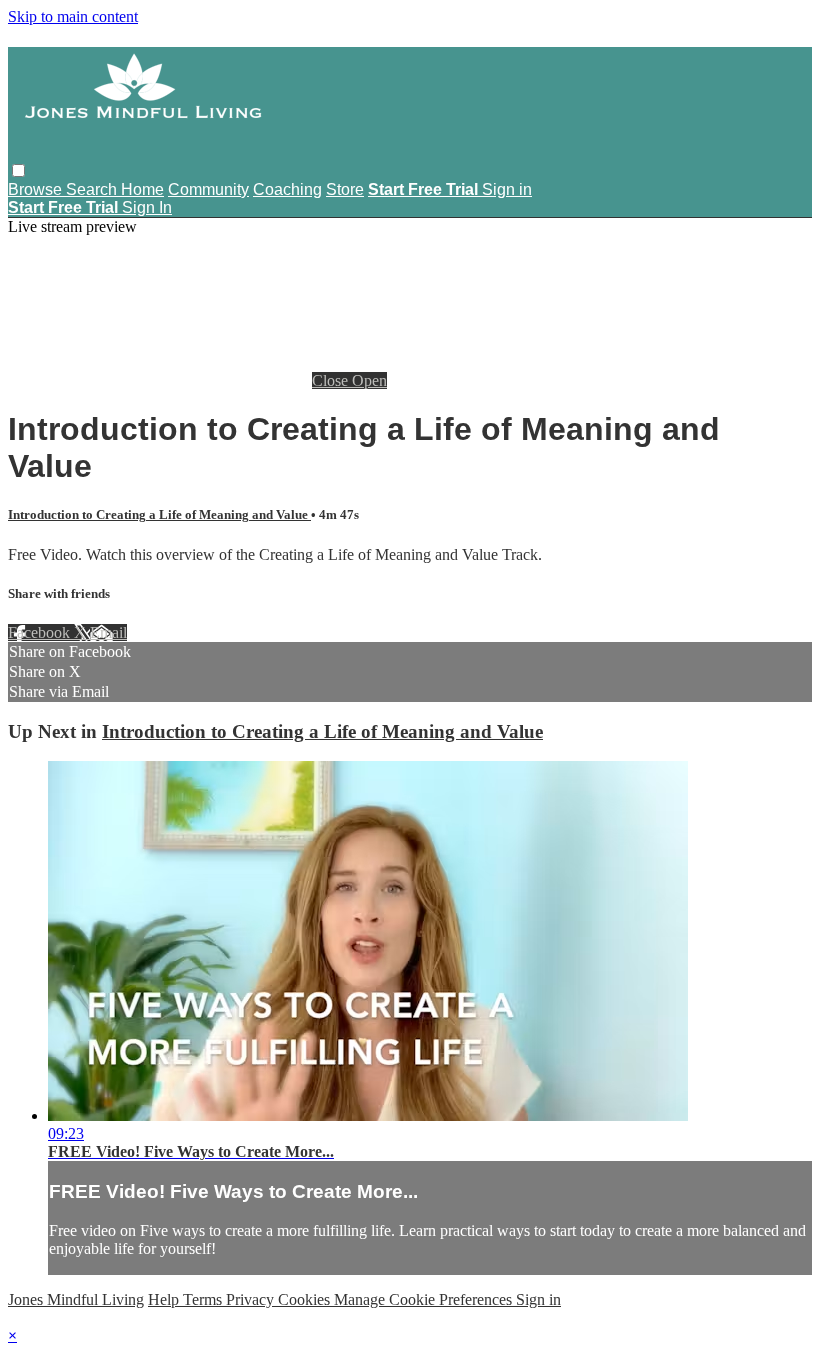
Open (369, 380)
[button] (18, 170)
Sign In (147, 207)
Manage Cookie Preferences (425, 1299)
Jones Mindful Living (76, 1299)
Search (93, 189)
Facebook (41, 632)
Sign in (507, 189)
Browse (37, 189)
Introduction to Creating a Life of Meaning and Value (159, 514)
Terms (204, 1299)
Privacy (252, 1299)
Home (142, 189)
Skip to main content (73, 16)
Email (108, 632)
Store (345, 189)
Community (208, 189)
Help (165, 1299)
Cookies (306, 1299)
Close (332, 380)
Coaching (287, 189)
